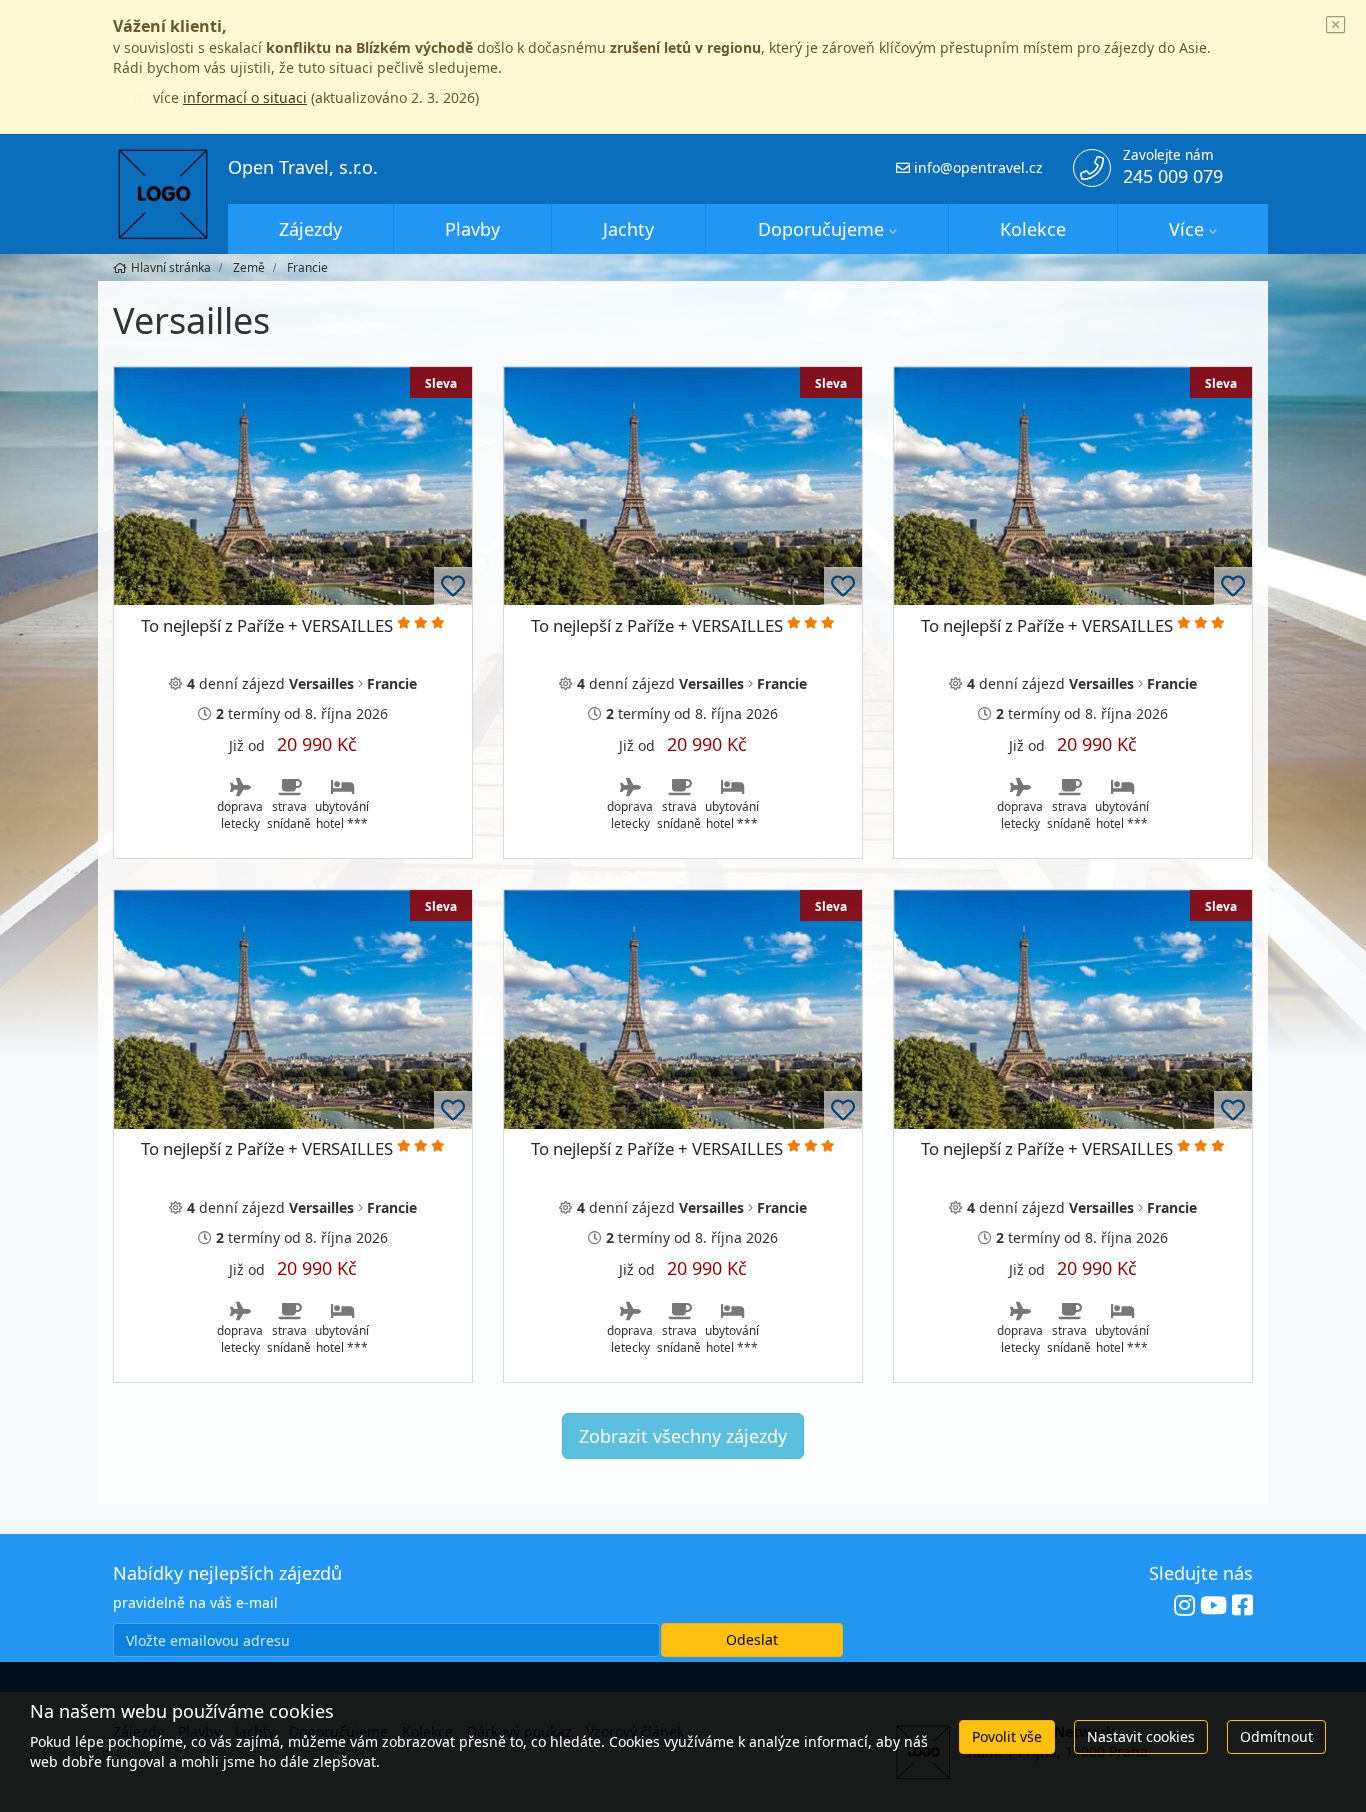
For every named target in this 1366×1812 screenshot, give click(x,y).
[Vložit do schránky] (453, 586)
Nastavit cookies (1141, 1736)
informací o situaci (245, 97)
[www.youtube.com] (1213, 1606)
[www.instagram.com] (1184, 1606)
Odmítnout (1276, 1736)
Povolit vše (1007, 1736)
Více (1186, 229)
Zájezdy (310, 229)
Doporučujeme (821, 229)
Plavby (472, 229)
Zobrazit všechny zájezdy (683, 1436)
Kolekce (1033, 229)
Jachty (628, 229)
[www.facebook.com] (1242, 1606)
